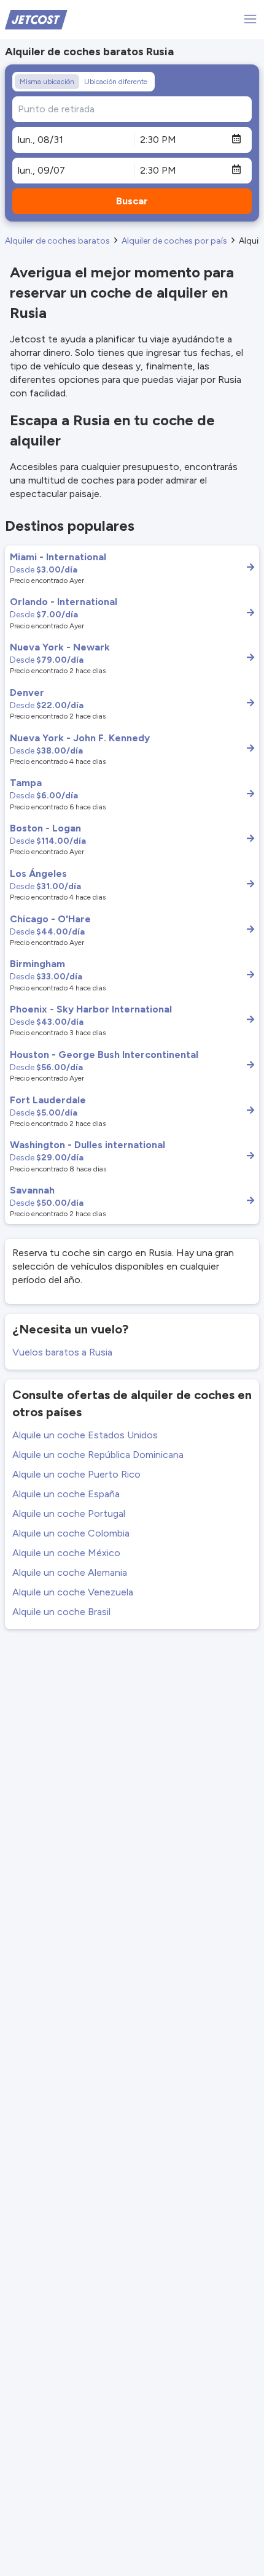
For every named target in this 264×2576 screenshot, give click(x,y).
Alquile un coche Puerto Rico (76, 1474)
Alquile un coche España (66, 1494)
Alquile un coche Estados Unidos (85, 1435)
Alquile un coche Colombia (71, 1533)
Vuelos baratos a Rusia (62, 1352)
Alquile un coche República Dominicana (98, 1455)
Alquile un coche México (66, 1553)
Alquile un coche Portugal (69, 1514)
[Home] (36, 19)
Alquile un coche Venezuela (73, 1592)
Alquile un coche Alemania (70, 1572)
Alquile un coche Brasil (61, 1612)
